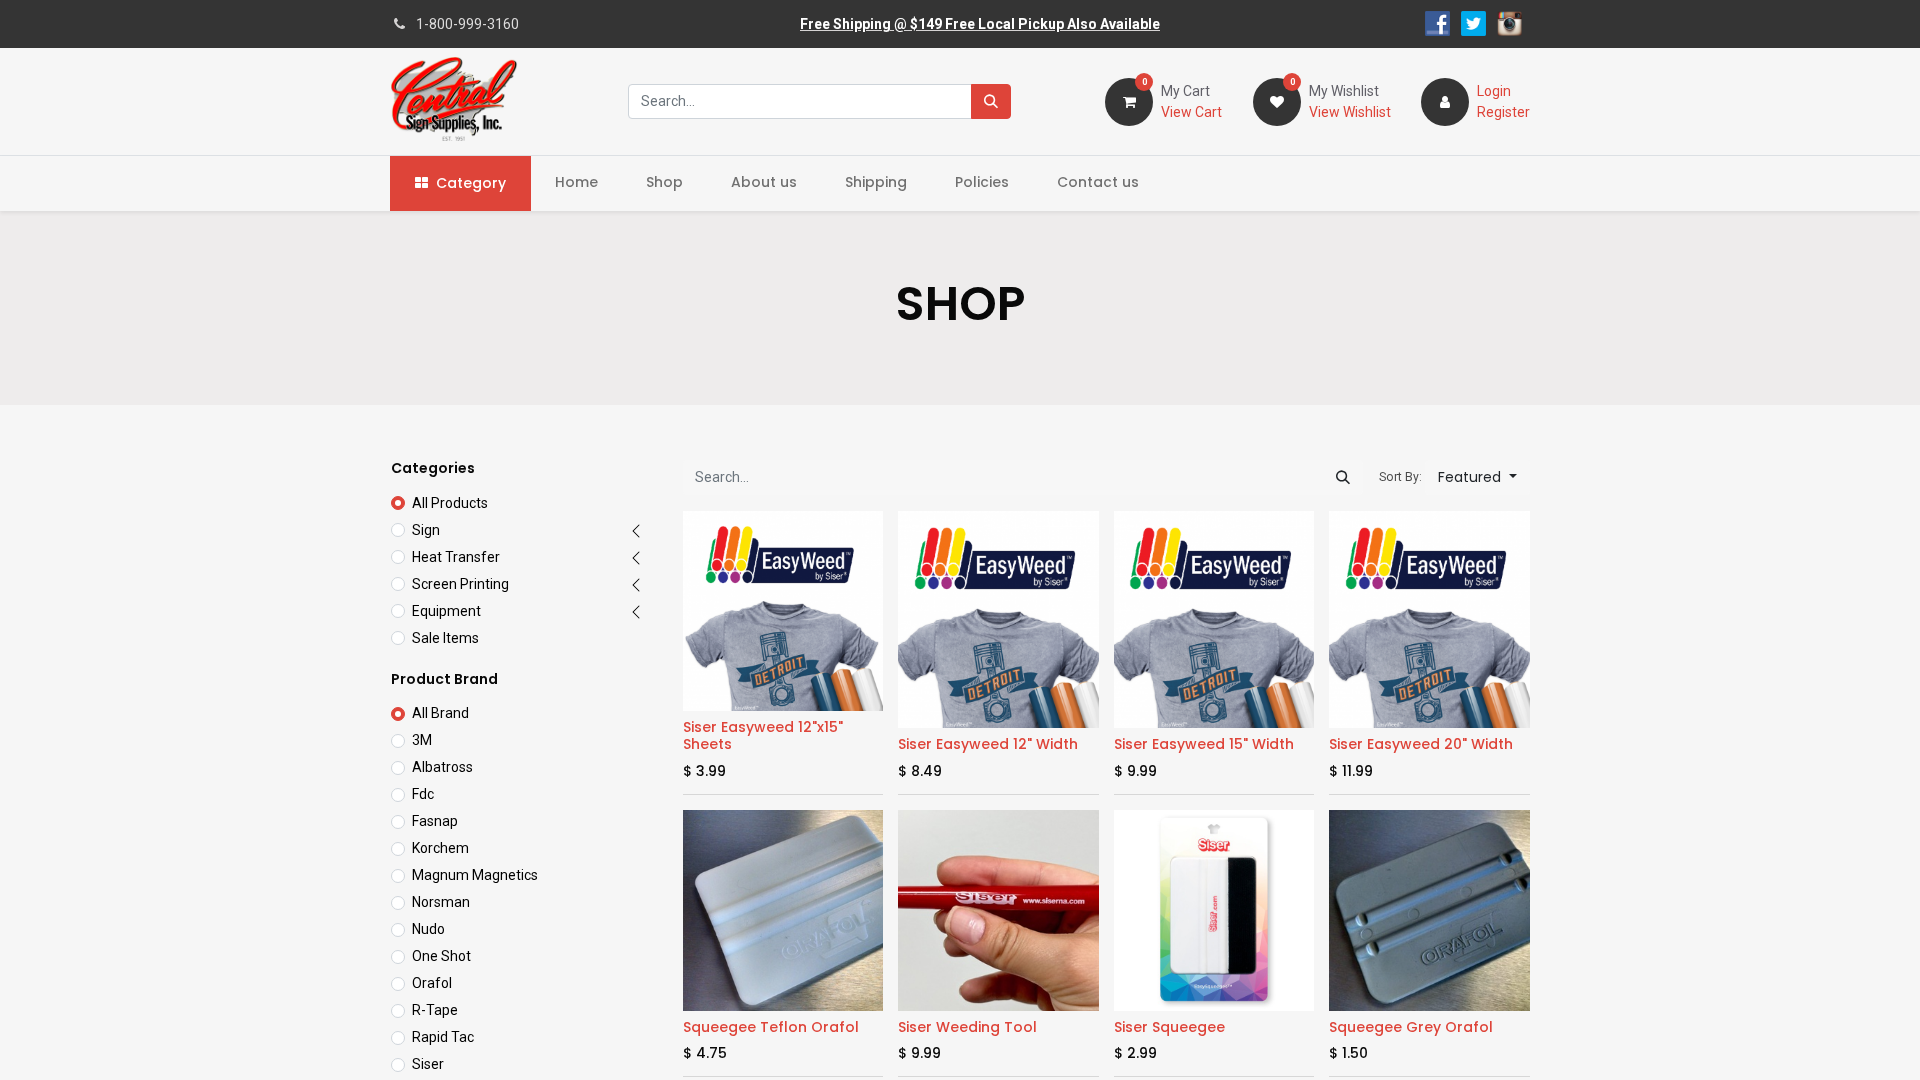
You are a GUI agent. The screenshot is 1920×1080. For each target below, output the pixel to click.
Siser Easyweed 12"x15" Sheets (763, 735)
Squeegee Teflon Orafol (771, 1027)
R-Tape (435, 1010)
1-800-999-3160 (467, 24)
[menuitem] (576, 182)
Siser (428, 1064)
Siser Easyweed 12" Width (988, 744)
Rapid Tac (443, 1037)
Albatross (442, 767)
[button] (1477, 477)
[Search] (991, 101)
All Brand (440, 713)
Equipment (446, 611)
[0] (1129, 100)
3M (422, 740)
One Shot (441, 956)
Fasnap (435, 821)
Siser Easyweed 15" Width (1204, 744)
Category (471, 183)
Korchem (440, 848)
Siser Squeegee (1169, 1027)
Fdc (423, 794)
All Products (450, 503)
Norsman (441, 902)
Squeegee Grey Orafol (1411, 1027)
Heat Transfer (456, 557)
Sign (426, 530)
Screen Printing (460, 584)
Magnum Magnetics (475, 875)
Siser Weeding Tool (967, 1027)
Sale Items (445, 638)
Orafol (432, 983)
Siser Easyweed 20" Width (1421, 744)
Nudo (428, 929)
